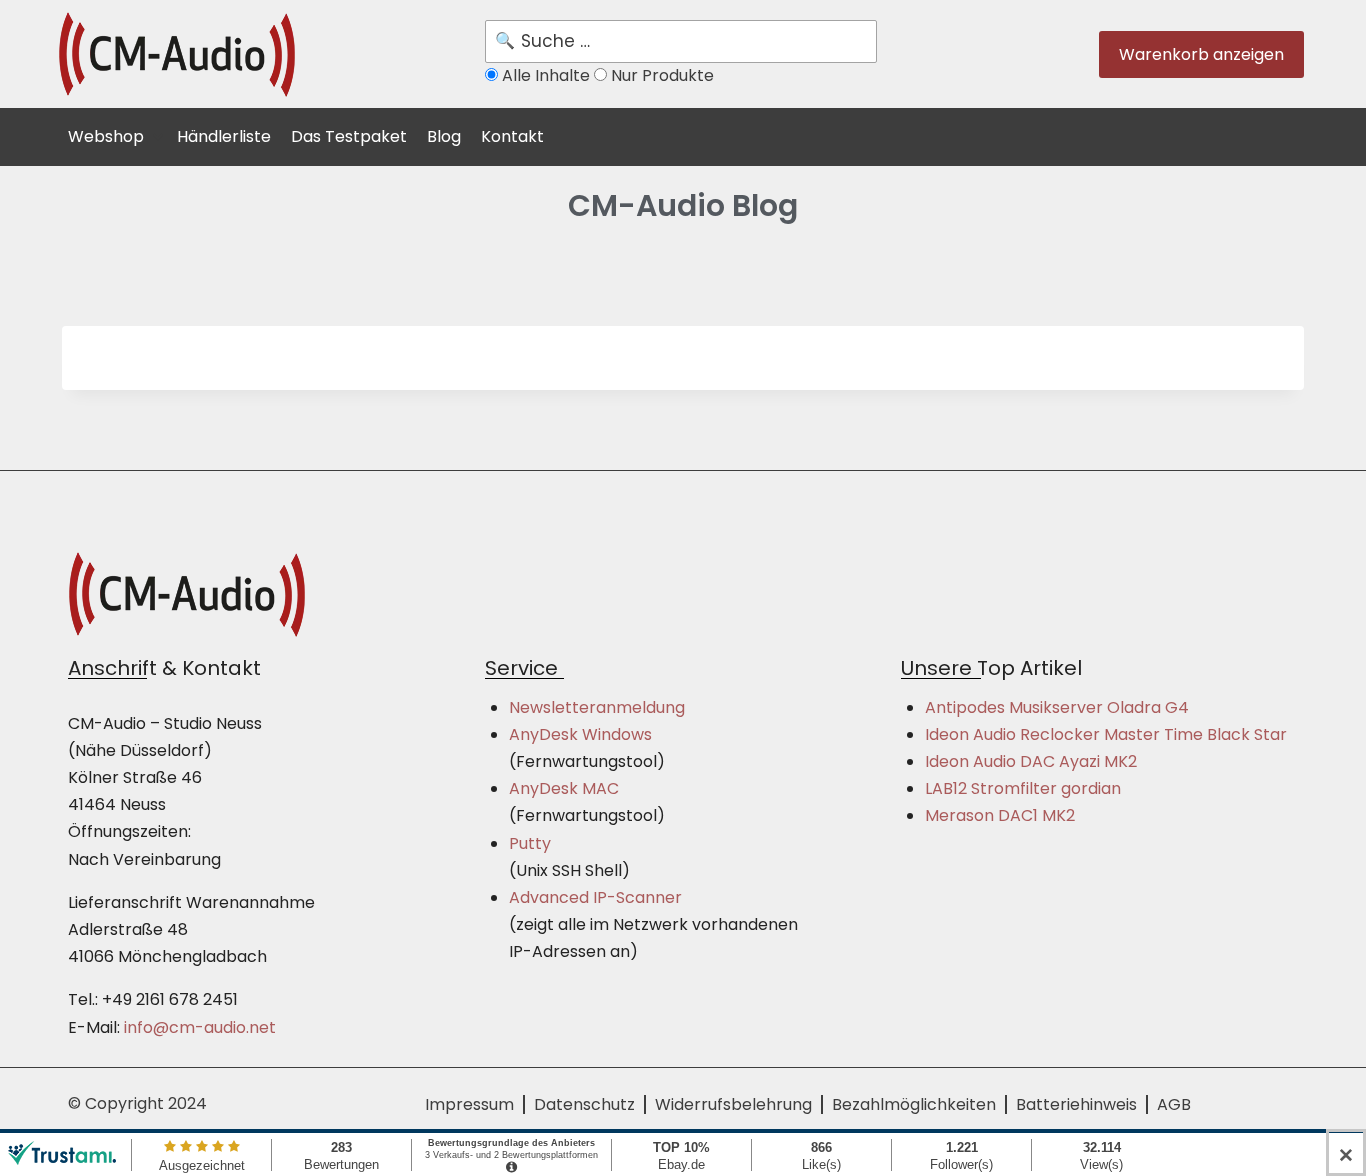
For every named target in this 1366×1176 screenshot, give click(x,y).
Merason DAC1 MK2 (1000, 815)
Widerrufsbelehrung (733, 1104)
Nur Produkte (660, 75)
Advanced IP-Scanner (595, 897)
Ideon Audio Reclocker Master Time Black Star (1106, 734)
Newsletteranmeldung (597, 707)
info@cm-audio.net (200, 1027)
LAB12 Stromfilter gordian (1023, 788)
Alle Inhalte (546, 75)
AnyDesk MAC (564, 788)
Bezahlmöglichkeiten (914, 1104)
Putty (530, 843)
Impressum (469, 1104)
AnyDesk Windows (580, 734)
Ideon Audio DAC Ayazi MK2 (1031, 761)
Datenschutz (584, 1104)
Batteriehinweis (1076, 1104)
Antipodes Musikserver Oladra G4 (1057, 707)
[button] (117, 134)
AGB (1174, 1104)
